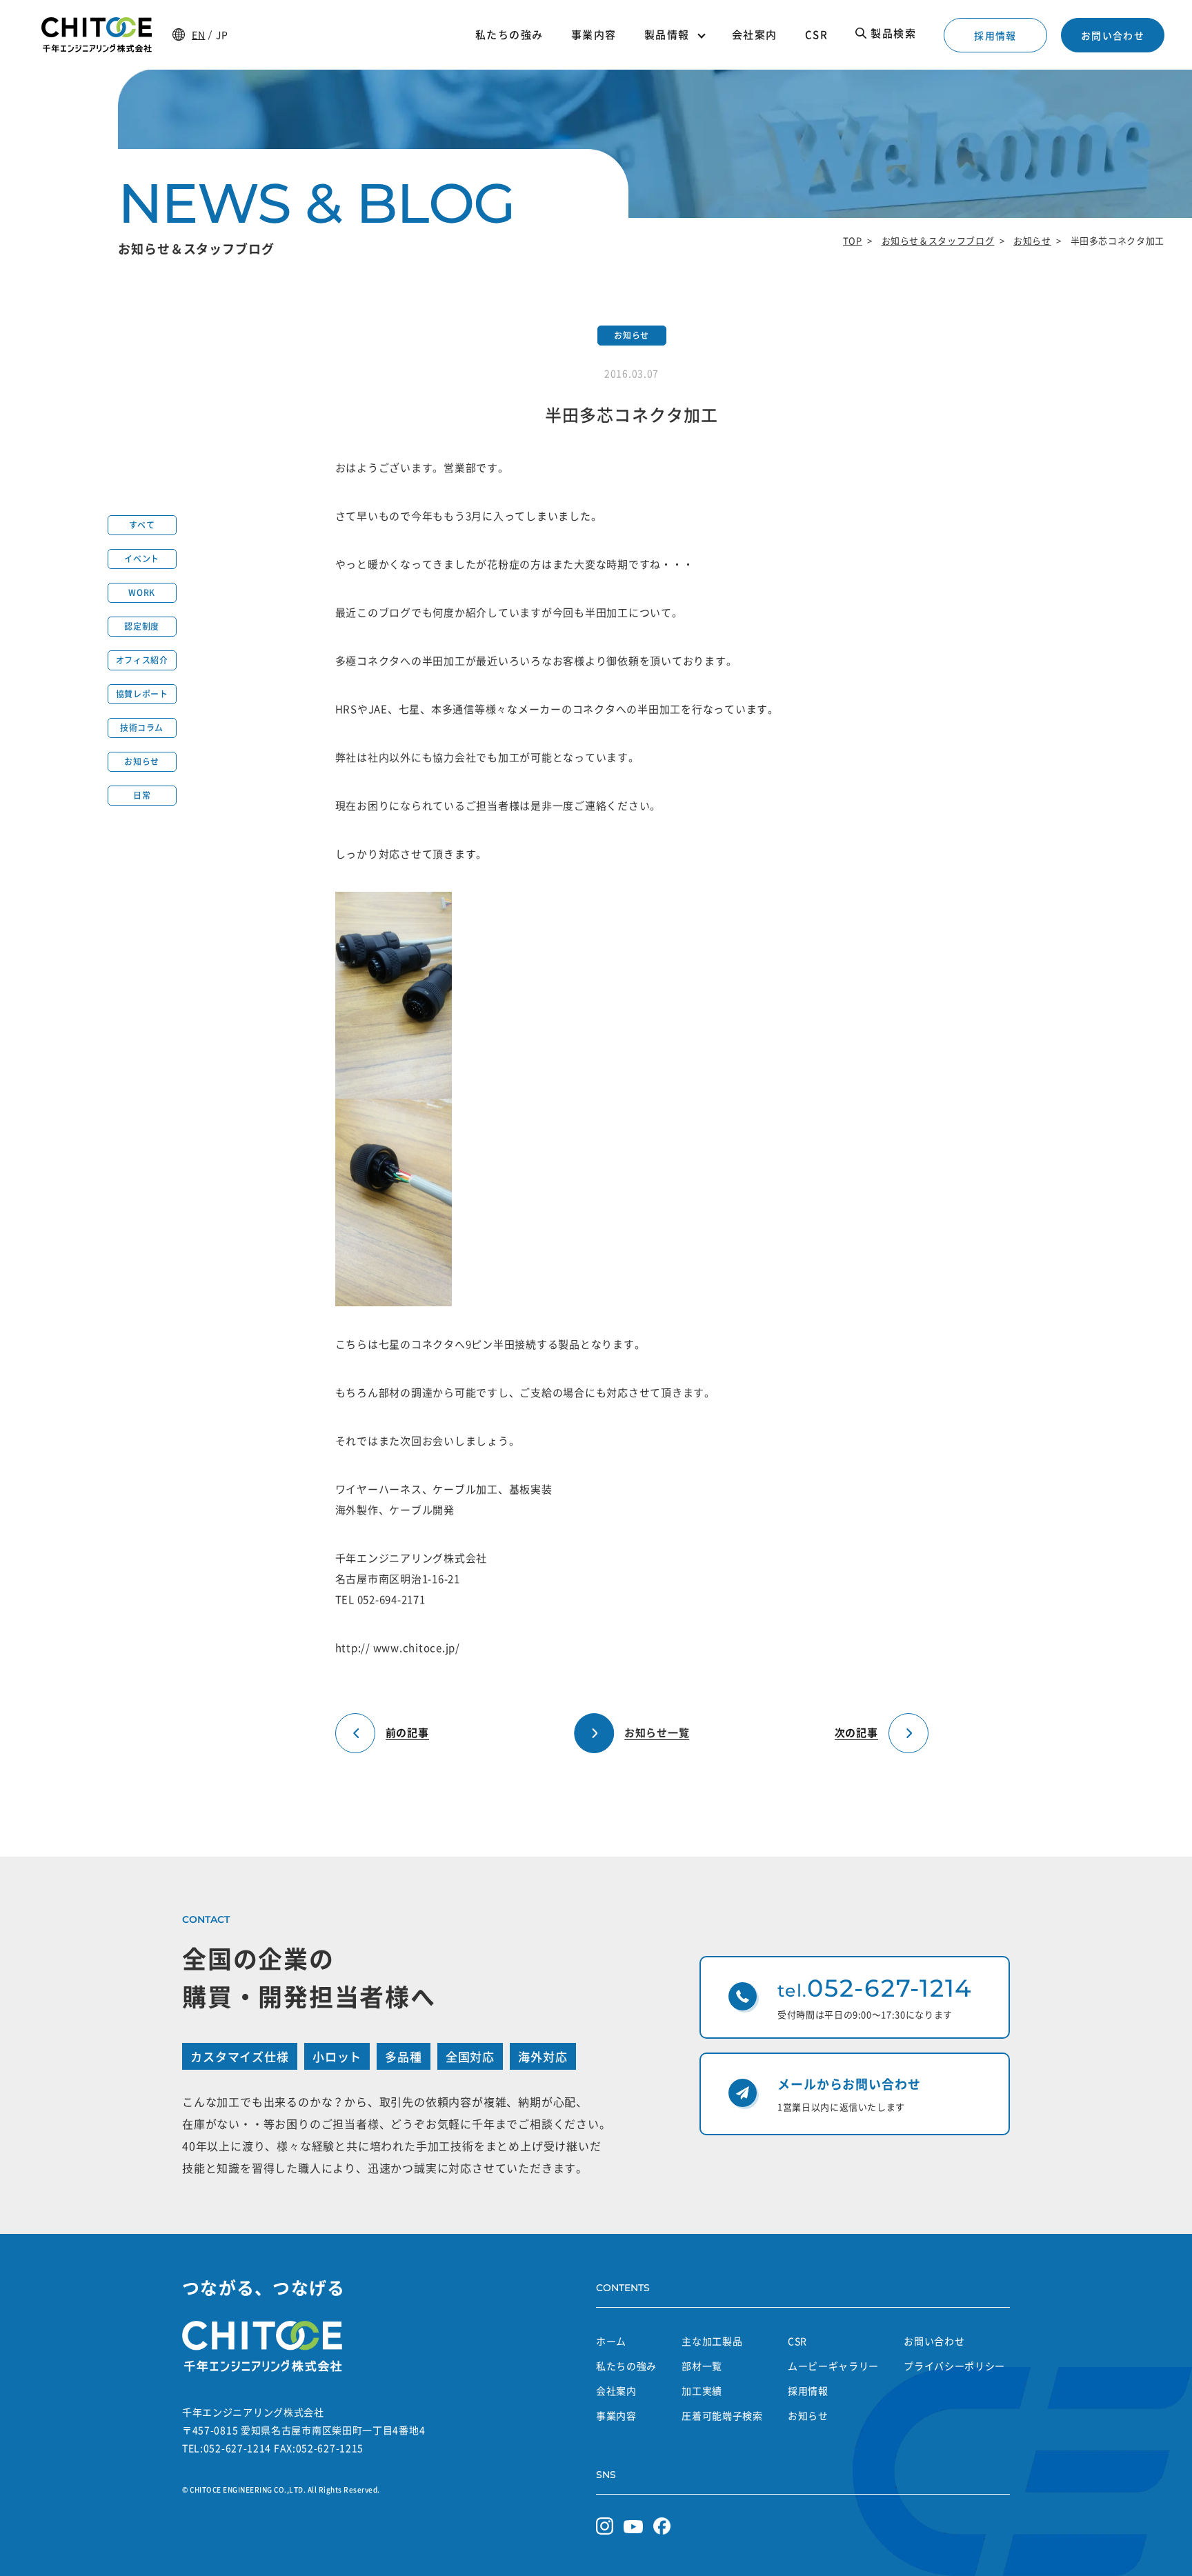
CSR (797, 2341)
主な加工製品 (712, 2341)
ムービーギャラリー (833, 2366)
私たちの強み (626, 2366)
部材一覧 (702, 2366)
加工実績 (702, 2390)
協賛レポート (142, 694)
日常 (142, 795)
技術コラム (142, 728)
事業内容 (616, 2415)
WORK (141, 592)
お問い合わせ (1113, 35)
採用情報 (995, 35)
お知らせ (1032, 240)
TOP (853, 240)
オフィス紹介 (142, 660)
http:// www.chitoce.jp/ (398, 1648)
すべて (142, 525)
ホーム (611, 2341)
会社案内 (616, 2390)
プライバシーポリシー (954, 2366)
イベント (141, 559)
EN (198, 34)
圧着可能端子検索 (722, 2415)
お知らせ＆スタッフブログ (938, 240)
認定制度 (141, 626)
